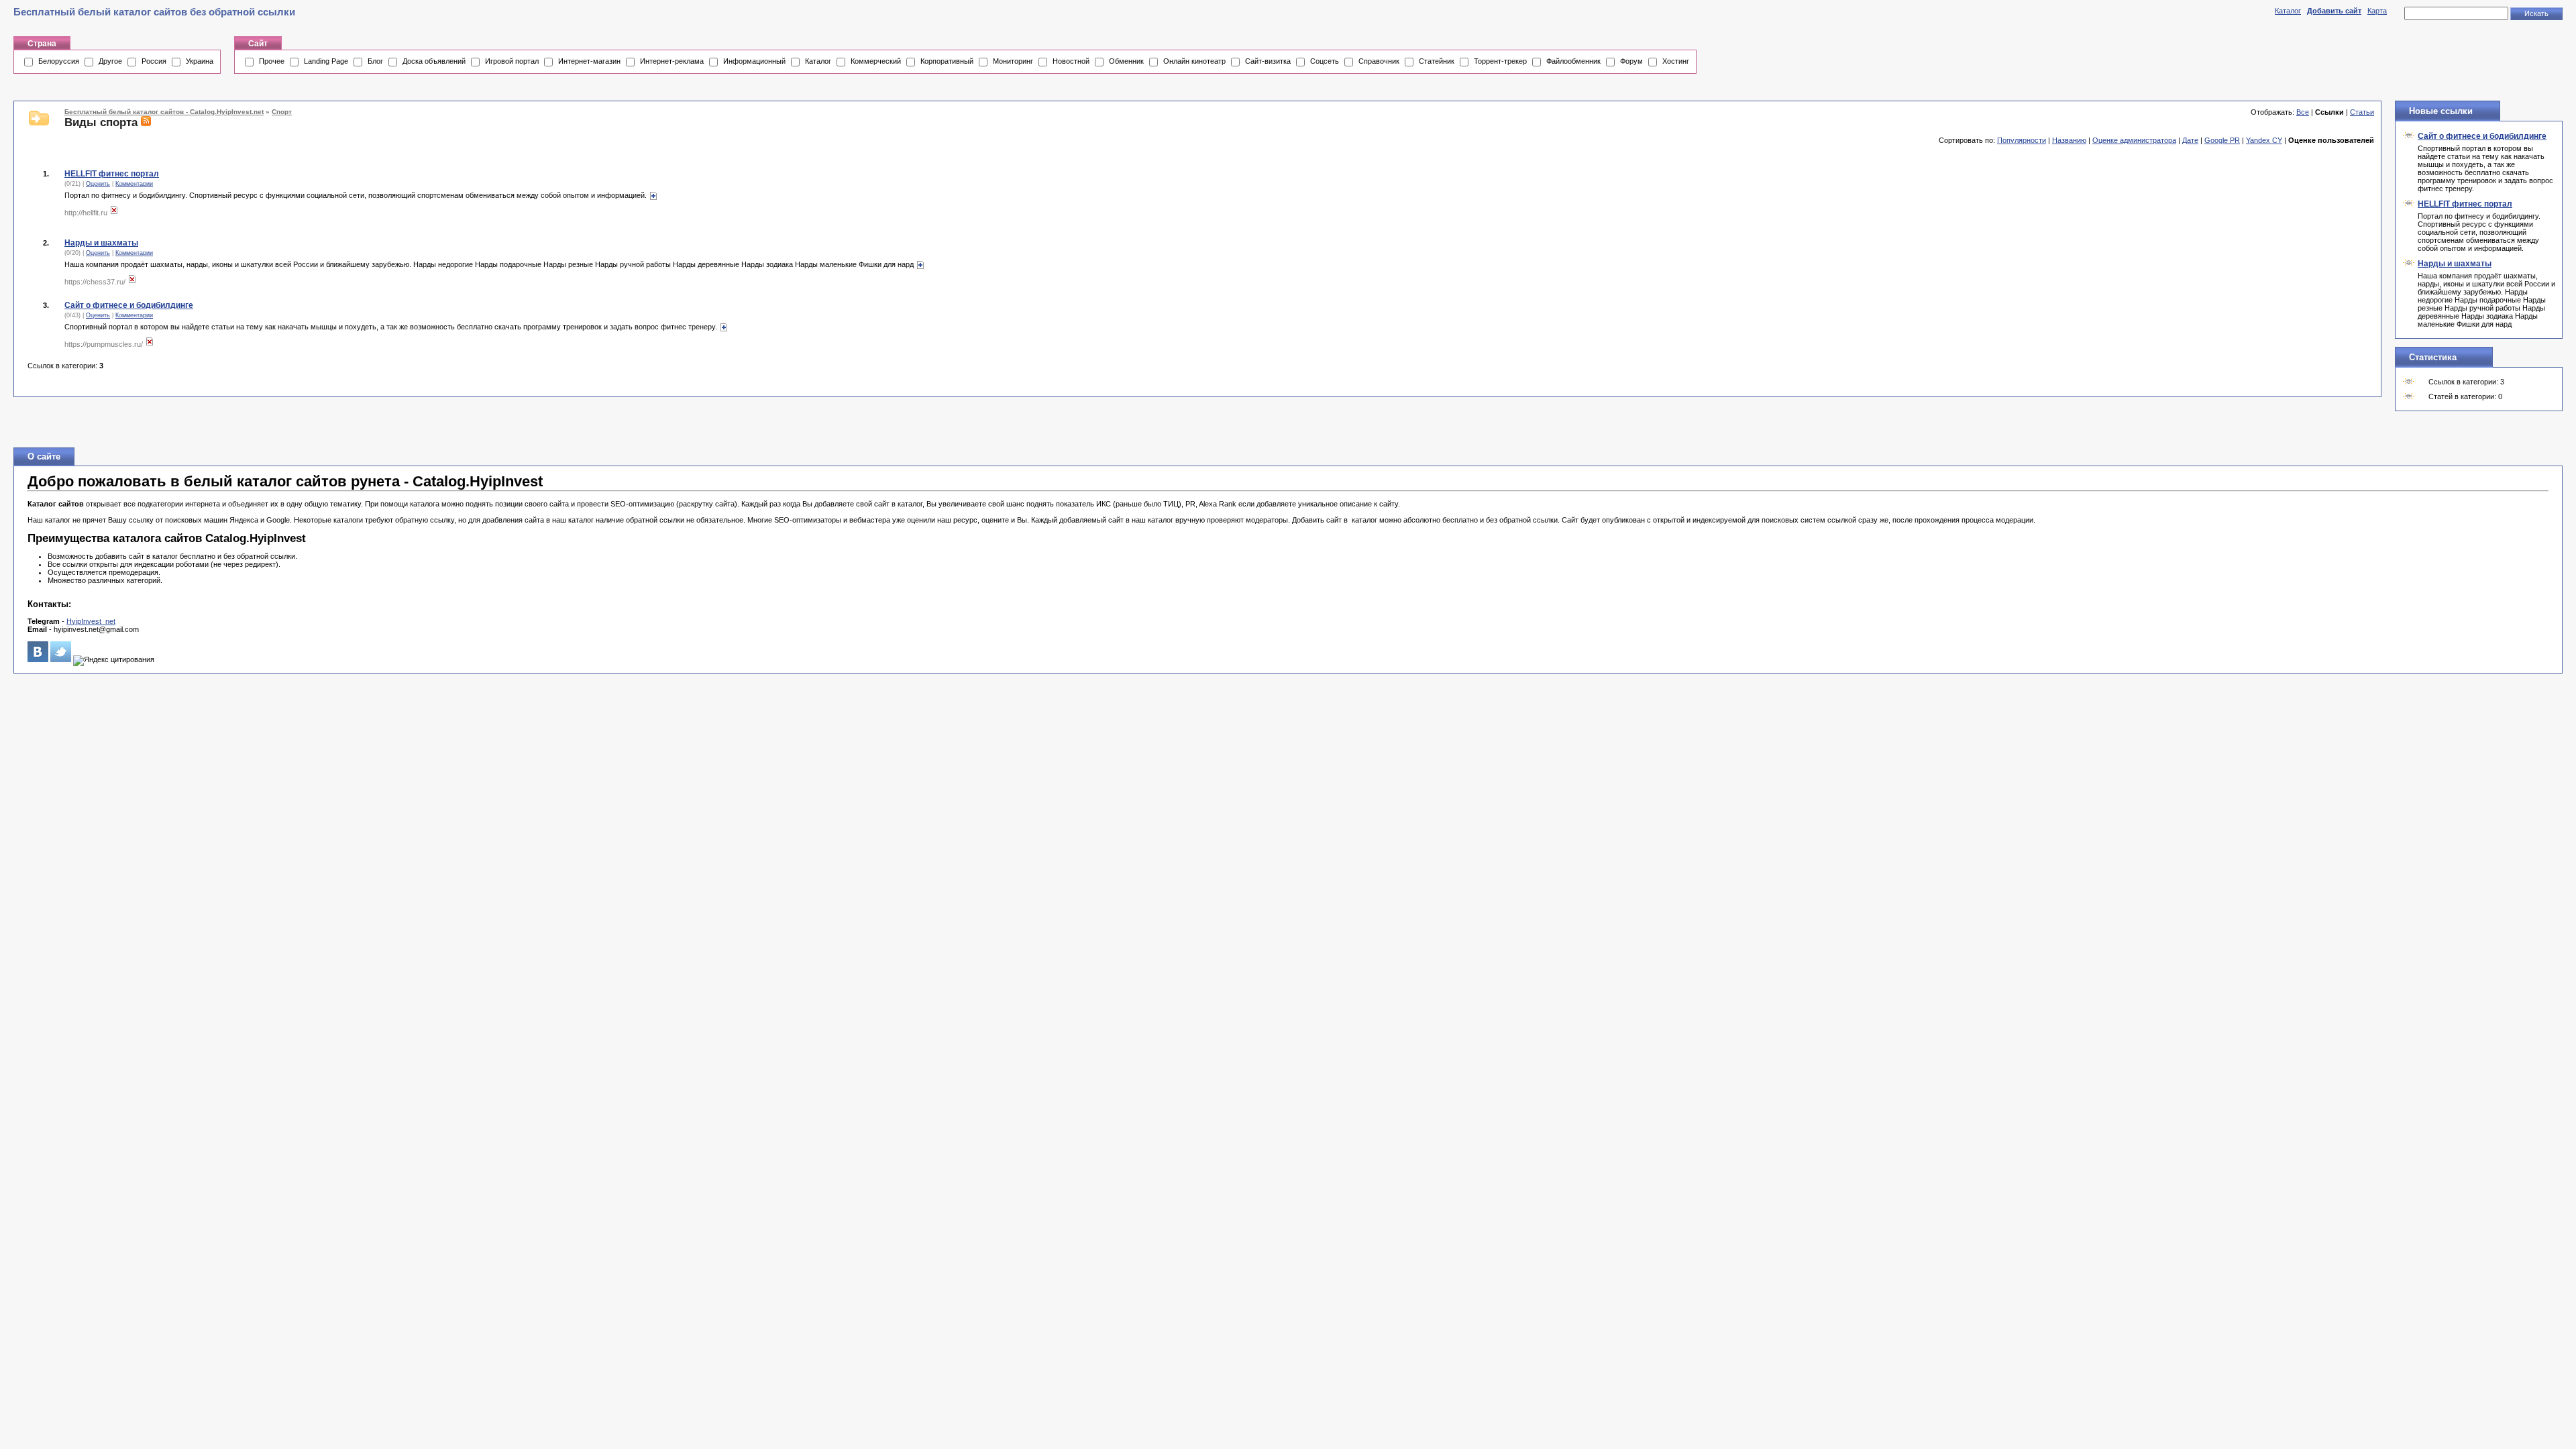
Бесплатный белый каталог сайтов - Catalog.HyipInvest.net (164, 112)
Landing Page (326, 61)
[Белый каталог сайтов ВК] (38, 659)
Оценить (98, 184)
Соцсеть (1325, 61)
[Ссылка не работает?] (114, 213)
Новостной (1071, 61)
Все (2303, 112)
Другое (110, 61)
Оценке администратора (2134, 140)
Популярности (2022, 140)
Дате (2190, 140)
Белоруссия (59, 61)
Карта (2377, 11)
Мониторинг (1013, 61)
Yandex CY (2264, 140)
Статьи (2362, 112)
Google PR (2222, 140)
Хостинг (1676, 61)
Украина (200, 61)
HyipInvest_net (91, 621)
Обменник (1126, 61)
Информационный (754, 61)
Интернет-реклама (672, 61)
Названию (2069, 140)
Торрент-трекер (1500, 61)
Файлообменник (1573, 61)
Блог (375, 61)
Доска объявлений (434, 61)
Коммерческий (876, 61)
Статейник (1437, 61)
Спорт (282, 112)
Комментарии (134, 184)
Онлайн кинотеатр (1194, 61)
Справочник (1379, 61)
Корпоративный (947, 61)
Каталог (2288, 11)
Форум (1631, 61)
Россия (154, 61)
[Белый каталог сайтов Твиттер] (61, 659)
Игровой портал (512, 61)
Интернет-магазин (589, 61)
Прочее (272, 61)
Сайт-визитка (1268, 61)
